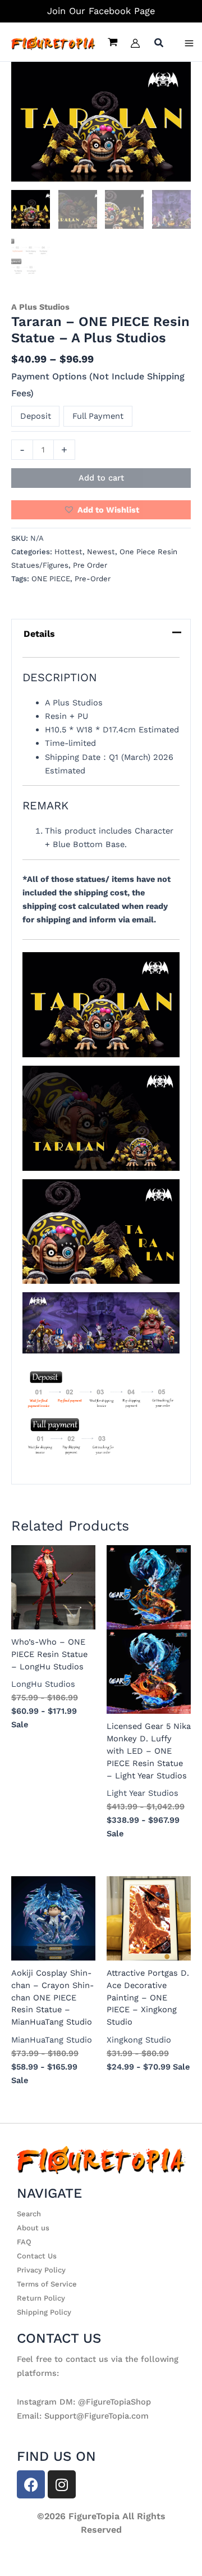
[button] (159, 44)
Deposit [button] (36, 416)
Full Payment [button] (98, 416)
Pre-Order (93, 579)
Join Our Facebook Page (101, 11)
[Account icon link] (135, 43)
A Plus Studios (40, 307)
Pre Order (90, 565)
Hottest (68, 552)
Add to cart (101, 478)
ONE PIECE (51, 579)
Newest (101, 552)
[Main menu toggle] (189, 43)
